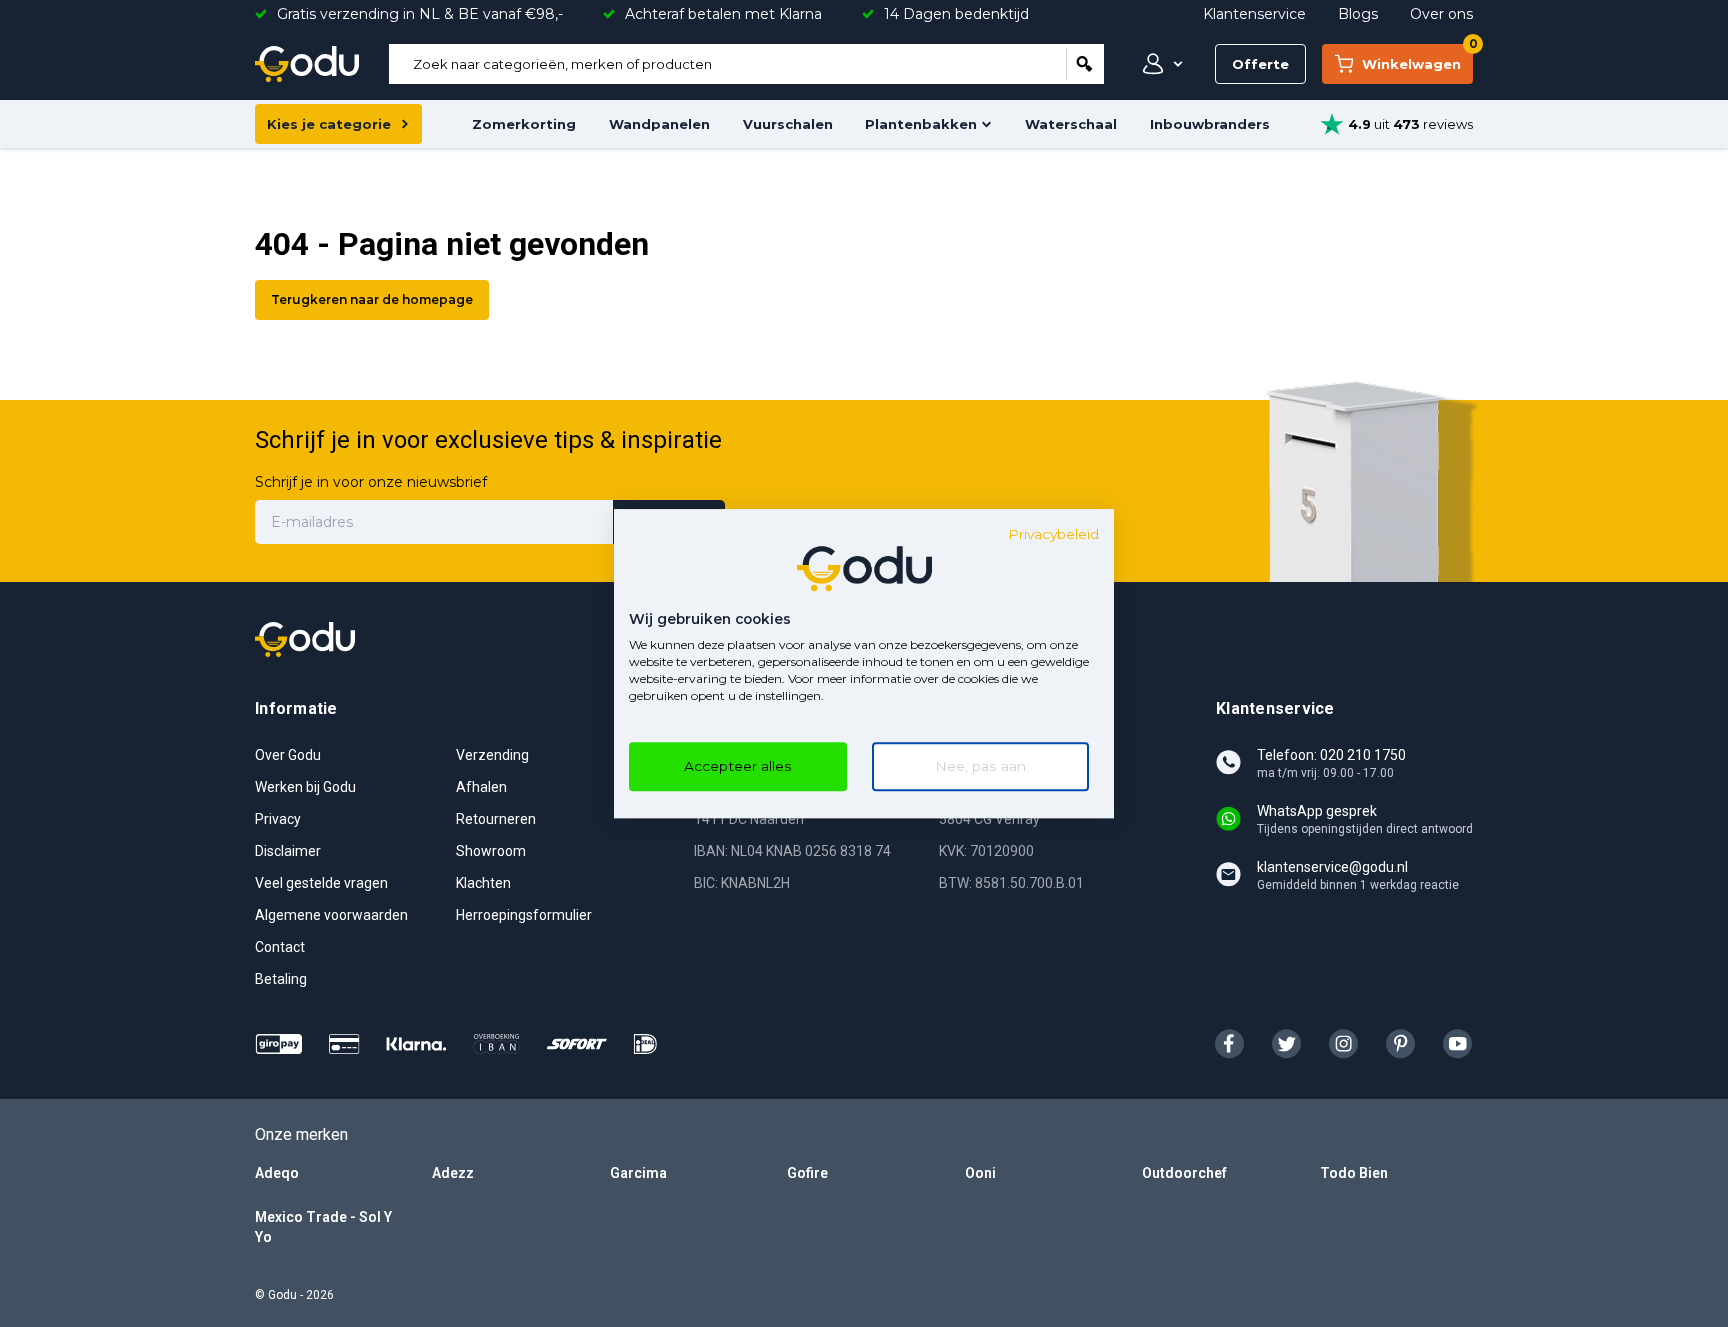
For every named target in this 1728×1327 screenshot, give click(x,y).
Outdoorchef (1184, 1173)
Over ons (1441, 14)
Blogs (1358, 14)
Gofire (807, 1173)
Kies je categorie (329, 124)
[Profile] (1158, 64)
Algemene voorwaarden (331, 915)
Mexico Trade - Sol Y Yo (323, 1227)
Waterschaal (1071, 124)
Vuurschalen (788, 124)
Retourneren (496, 819)
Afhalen (481, 787)
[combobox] (727, 64)
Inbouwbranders (1210, 124)
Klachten (483, 883)
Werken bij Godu (305, 787)
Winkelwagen (1417, 58)
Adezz (453, 1173)
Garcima (638, 1173)
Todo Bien (1354, 1173)
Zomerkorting (524, 124)
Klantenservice (1254, 14)
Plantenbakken (921, 124)
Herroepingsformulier (524, 915)
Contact (280, 947)
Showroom (491, 851)
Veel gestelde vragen (321, 883)
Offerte (1260, 64)
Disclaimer (288, 851)
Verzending (492, 755)
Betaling (281, 979)
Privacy (278, 819)
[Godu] (307, 64)
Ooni (980, 1173)
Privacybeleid (1053, 534)
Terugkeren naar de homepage (372, 299)
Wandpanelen (659, 124)
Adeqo (277, 1173)
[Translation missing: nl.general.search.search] (1085, 64)
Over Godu (288, 755)
